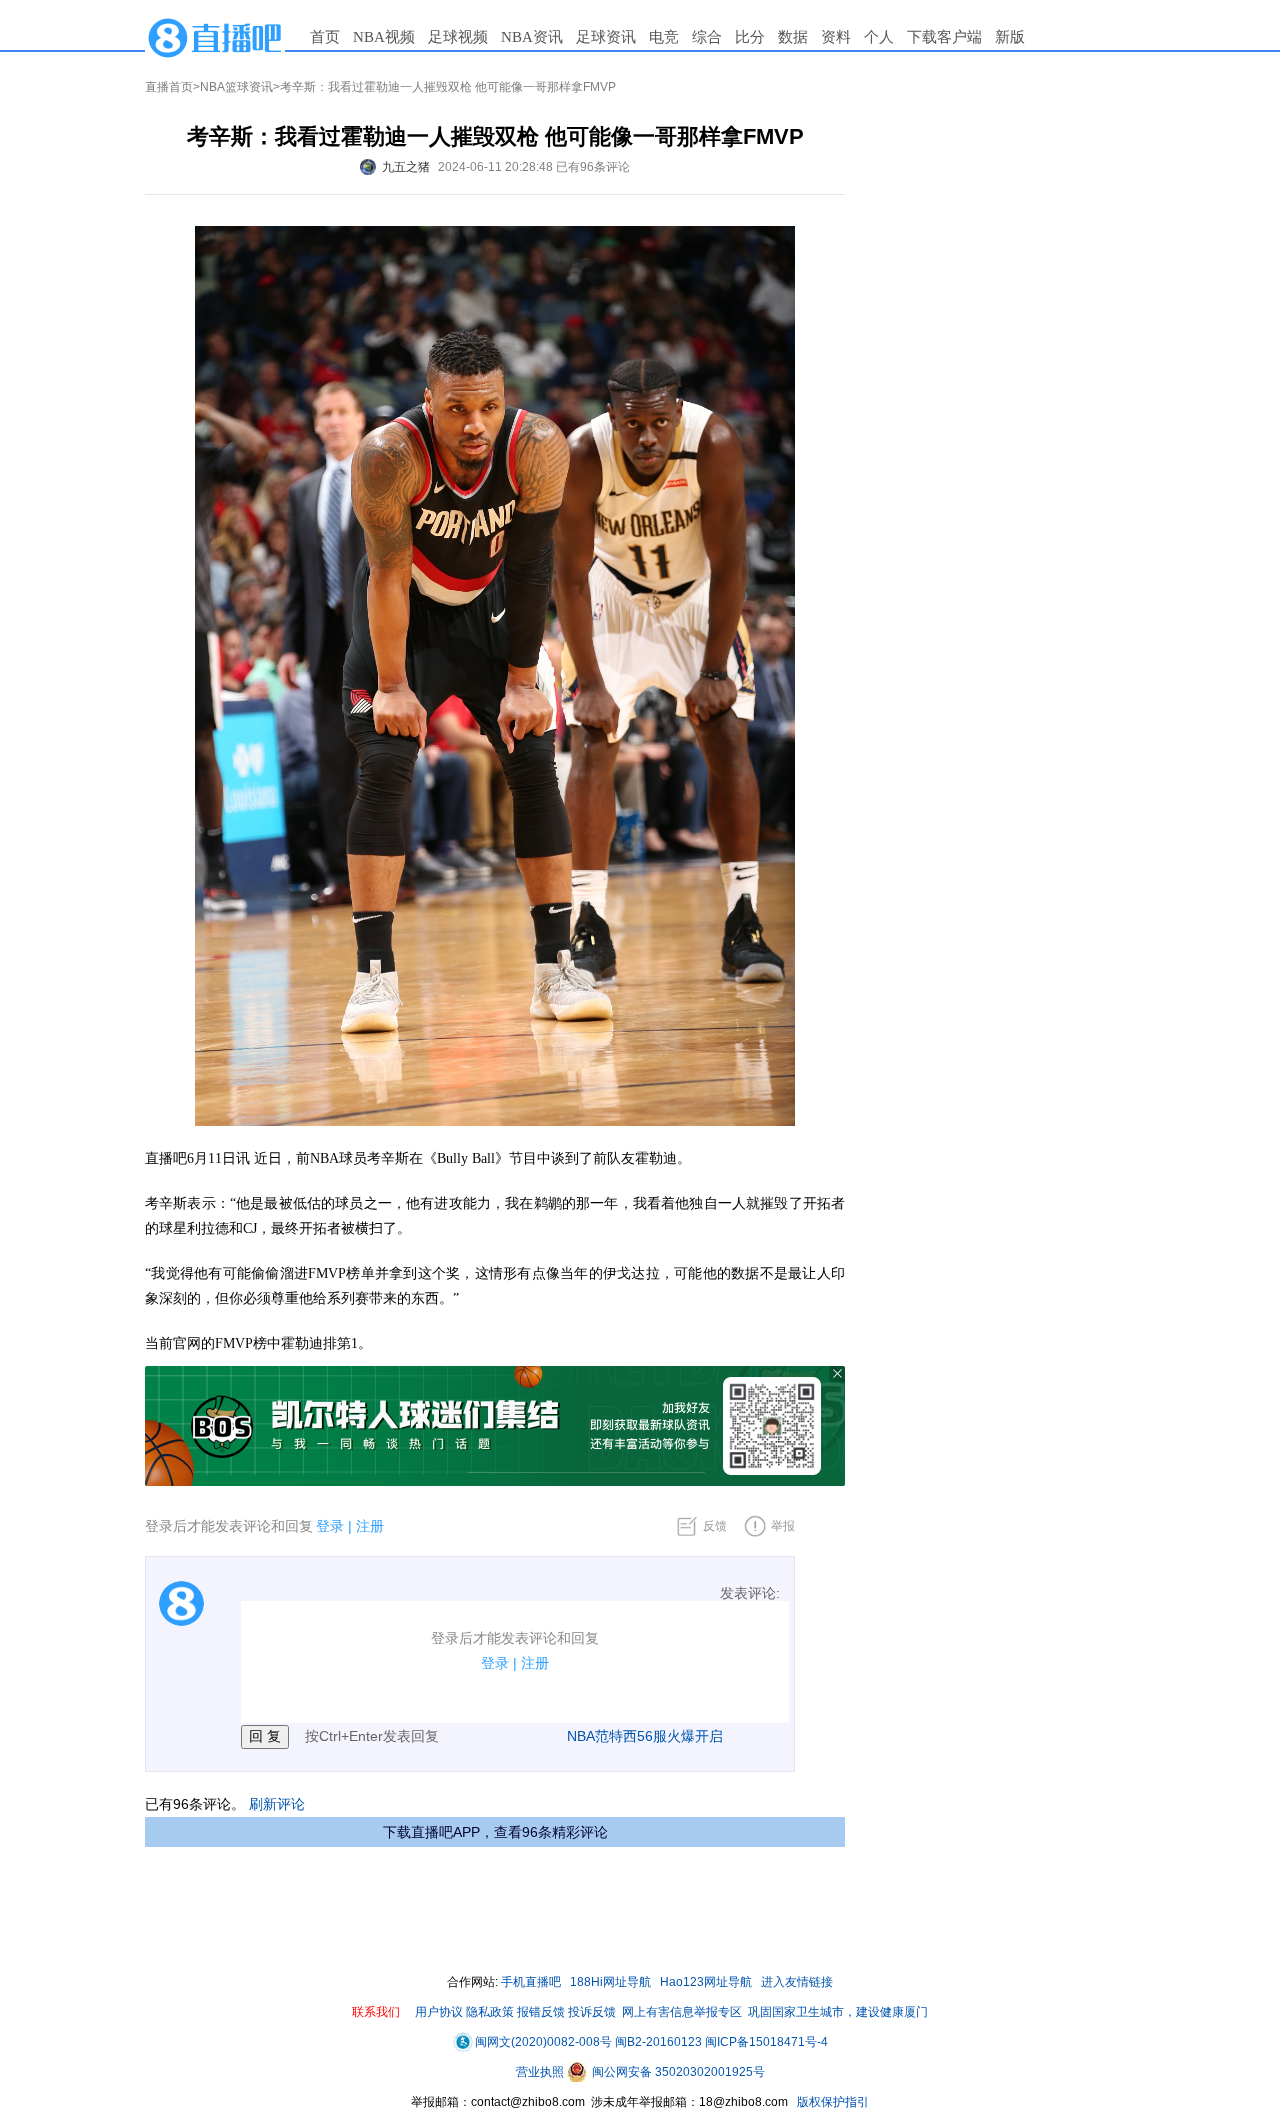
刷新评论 (277, 1804)
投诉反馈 (592, 2012)
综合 (707, 37)
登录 (330, 1526)
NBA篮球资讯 (236, 87)
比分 (750, 37)
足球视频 (458, 37)
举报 (783, 1526)
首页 (325, 37)
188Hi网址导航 (610, 1982)
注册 (370, 1526)
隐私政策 (490, 2012)
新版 (1010, 37)
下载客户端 (944, 37)
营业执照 (541, 2072)
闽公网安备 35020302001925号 (677, 2072)
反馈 (715, 1526)
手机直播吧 (531, 1982)
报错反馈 (541, 2012)
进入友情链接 (797, 1982)
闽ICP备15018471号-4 (766, 2042)
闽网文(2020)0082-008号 (543, 2042)
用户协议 (439, 2012)
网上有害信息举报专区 (682, 2012)
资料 (836, 37)
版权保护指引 (831, 2102)
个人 (879, 37)
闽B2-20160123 (658, 2042)
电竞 (664, 37)
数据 (793, 37)
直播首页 (169, 87)
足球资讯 (606, 37)
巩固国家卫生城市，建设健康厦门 (838, 2012)
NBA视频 (384, 37)
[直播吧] (215, 37)
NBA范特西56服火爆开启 (645, 1736)
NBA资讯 (532, 37)
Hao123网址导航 (706, 1982)
